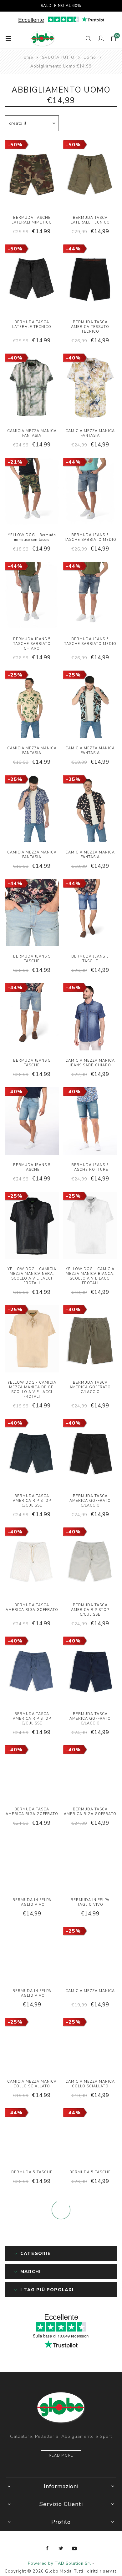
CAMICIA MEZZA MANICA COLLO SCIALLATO (32, 2084)
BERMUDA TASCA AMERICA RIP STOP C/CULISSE (32, 1501)
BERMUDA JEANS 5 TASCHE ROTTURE (90, 1167)
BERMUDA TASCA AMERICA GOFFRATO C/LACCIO (90, 1387)
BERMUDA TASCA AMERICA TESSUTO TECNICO (90, 327)
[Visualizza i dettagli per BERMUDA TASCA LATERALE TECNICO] (90, 175)
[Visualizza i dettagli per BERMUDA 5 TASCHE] (32, 2136)
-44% (73, 249)
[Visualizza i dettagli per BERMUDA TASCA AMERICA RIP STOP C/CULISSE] (32, 1453)
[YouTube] (74, 2548)
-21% (15, 462)
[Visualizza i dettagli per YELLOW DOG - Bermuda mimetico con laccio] (32, 492)
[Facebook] (48, 2548)
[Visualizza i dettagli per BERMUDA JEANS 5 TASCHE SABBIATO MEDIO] (90, 492)
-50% (15, 145)
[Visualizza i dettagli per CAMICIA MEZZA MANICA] (90, 1954)
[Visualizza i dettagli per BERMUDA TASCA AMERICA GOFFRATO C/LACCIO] (90, 1340)
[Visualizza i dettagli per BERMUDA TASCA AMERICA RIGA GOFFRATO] (32, 1562)
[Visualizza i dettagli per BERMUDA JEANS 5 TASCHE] (32, 913)
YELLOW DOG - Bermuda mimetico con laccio (32, 537)
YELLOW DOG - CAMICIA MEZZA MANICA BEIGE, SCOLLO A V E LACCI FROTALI (32, 1390)
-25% (15, 675)
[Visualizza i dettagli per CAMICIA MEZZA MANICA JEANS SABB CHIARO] (90, 1018)
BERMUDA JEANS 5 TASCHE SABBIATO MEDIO (90, 537)
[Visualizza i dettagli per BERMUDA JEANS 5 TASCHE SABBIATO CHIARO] (32, 596)
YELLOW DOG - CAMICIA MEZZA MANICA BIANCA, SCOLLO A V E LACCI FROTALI (90, 1276)
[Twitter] (61, 2548)
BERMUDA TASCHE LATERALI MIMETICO (32, 220)
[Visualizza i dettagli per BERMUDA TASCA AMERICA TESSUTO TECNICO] (90, 279)
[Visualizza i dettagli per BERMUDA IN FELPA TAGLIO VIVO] (32, 1864)
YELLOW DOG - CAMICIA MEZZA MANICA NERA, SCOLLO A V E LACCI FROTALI (32, 1276)
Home (27, 58)
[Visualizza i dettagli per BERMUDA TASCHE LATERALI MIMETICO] (32, 175)
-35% (73, 988)
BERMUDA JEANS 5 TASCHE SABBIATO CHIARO (32, 644)
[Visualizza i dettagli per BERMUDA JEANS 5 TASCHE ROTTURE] (90, 1122)
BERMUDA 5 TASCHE (32, 2172)
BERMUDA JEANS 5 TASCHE (32, 959)
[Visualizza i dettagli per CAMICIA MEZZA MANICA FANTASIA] (32, 388)
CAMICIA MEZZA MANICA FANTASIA (32, 433)
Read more (61, 2455)
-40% (15, 358)
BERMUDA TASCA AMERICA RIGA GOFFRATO (32, 1607)
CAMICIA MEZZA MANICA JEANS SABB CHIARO (90, 1063)
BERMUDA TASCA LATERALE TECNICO (90, 220)
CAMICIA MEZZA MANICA (90, 1991)
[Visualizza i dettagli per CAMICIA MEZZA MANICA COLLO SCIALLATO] (32, 2045)
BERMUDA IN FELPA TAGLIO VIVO (32, 1902)
